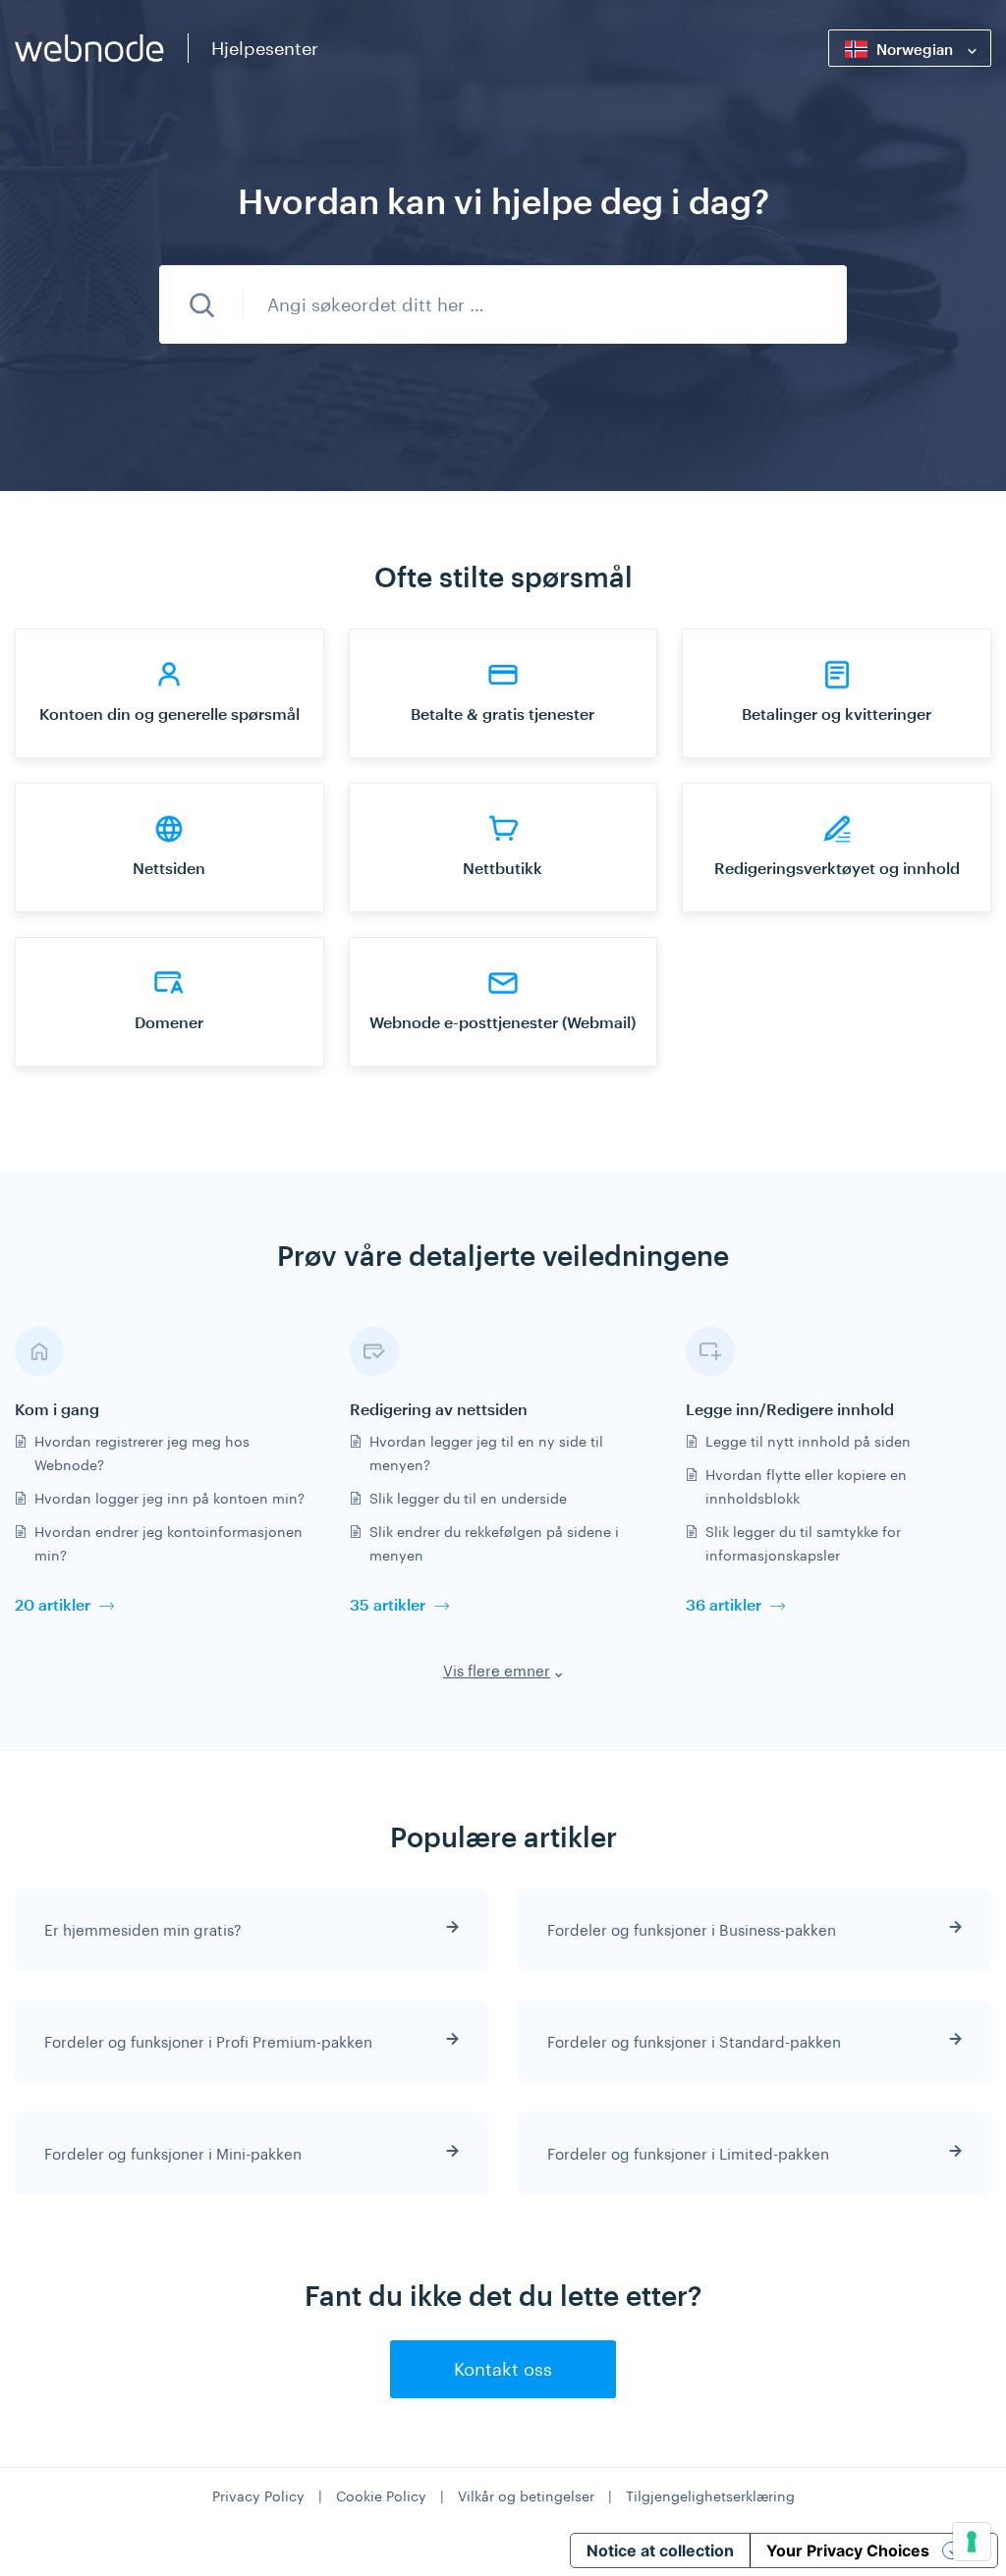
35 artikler (388, 1604)
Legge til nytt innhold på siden (808, 1441)
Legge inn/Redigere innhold (790, 1409)
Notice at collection (660, 2550)
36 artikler (724, 1604)
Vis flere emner (497, 1671)
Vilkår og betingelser (526, 2496)
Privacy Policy (258, 2496)
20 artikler (53, 1604)
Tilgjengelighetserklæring (710, 2496)
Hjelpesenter (265, 48)
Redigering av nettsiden (439, 1409)
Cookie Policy (381, 2496)
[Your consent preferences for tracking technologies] (972, 2542)
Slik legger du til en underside (468, 1498)
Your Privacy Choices (848, 2550)
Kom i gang (57, 1409)
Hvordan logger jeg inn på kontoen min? (169, 1498)
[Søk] (201, 304)
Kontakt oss (503, 2369)
